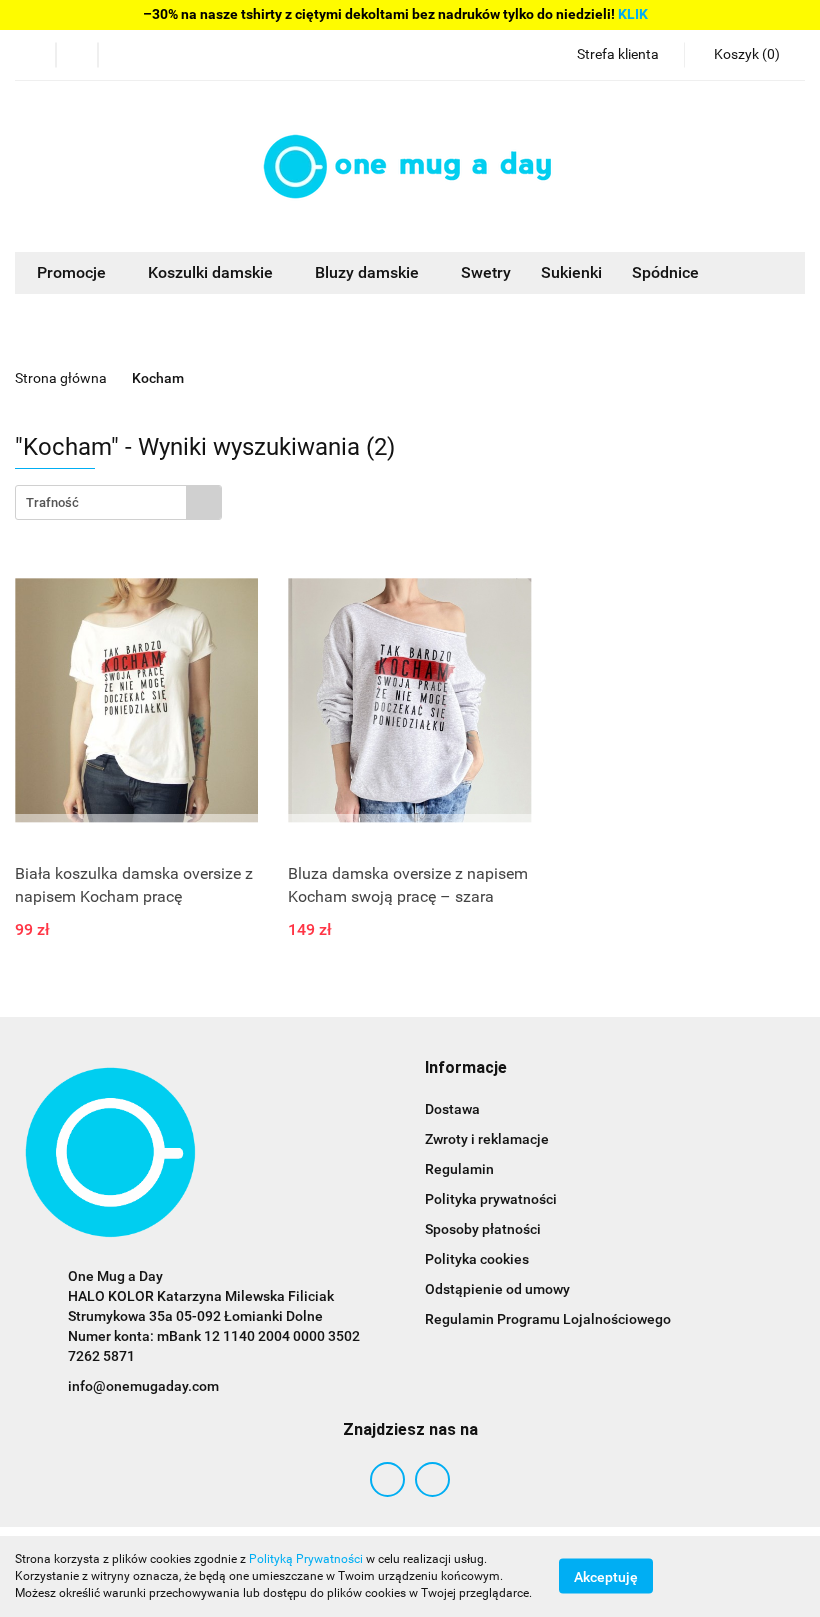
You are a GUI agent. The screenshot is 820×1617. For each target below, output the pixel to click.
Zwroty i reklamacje (487, 1139)
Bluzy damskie (369, 272)
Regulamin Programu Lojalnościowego (548, 1319)
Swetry (486, 272)
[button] (466, 1068)
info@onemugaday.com (143, 1386)
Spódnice (665, 272)
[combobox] (118, 502)
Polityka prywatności (491, 1199)
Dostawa (452, 1109)
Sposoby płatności (483, 1229)
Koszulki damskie (212, 272)
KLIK (633, 14)
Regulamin (459, 1169)
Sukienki (571, 272)
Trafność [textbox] (52, 502)
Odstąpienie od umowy (497, 1289)
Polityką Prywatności (306, 1559)
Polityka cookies (477, 1259)
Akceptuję (606, 1577)
